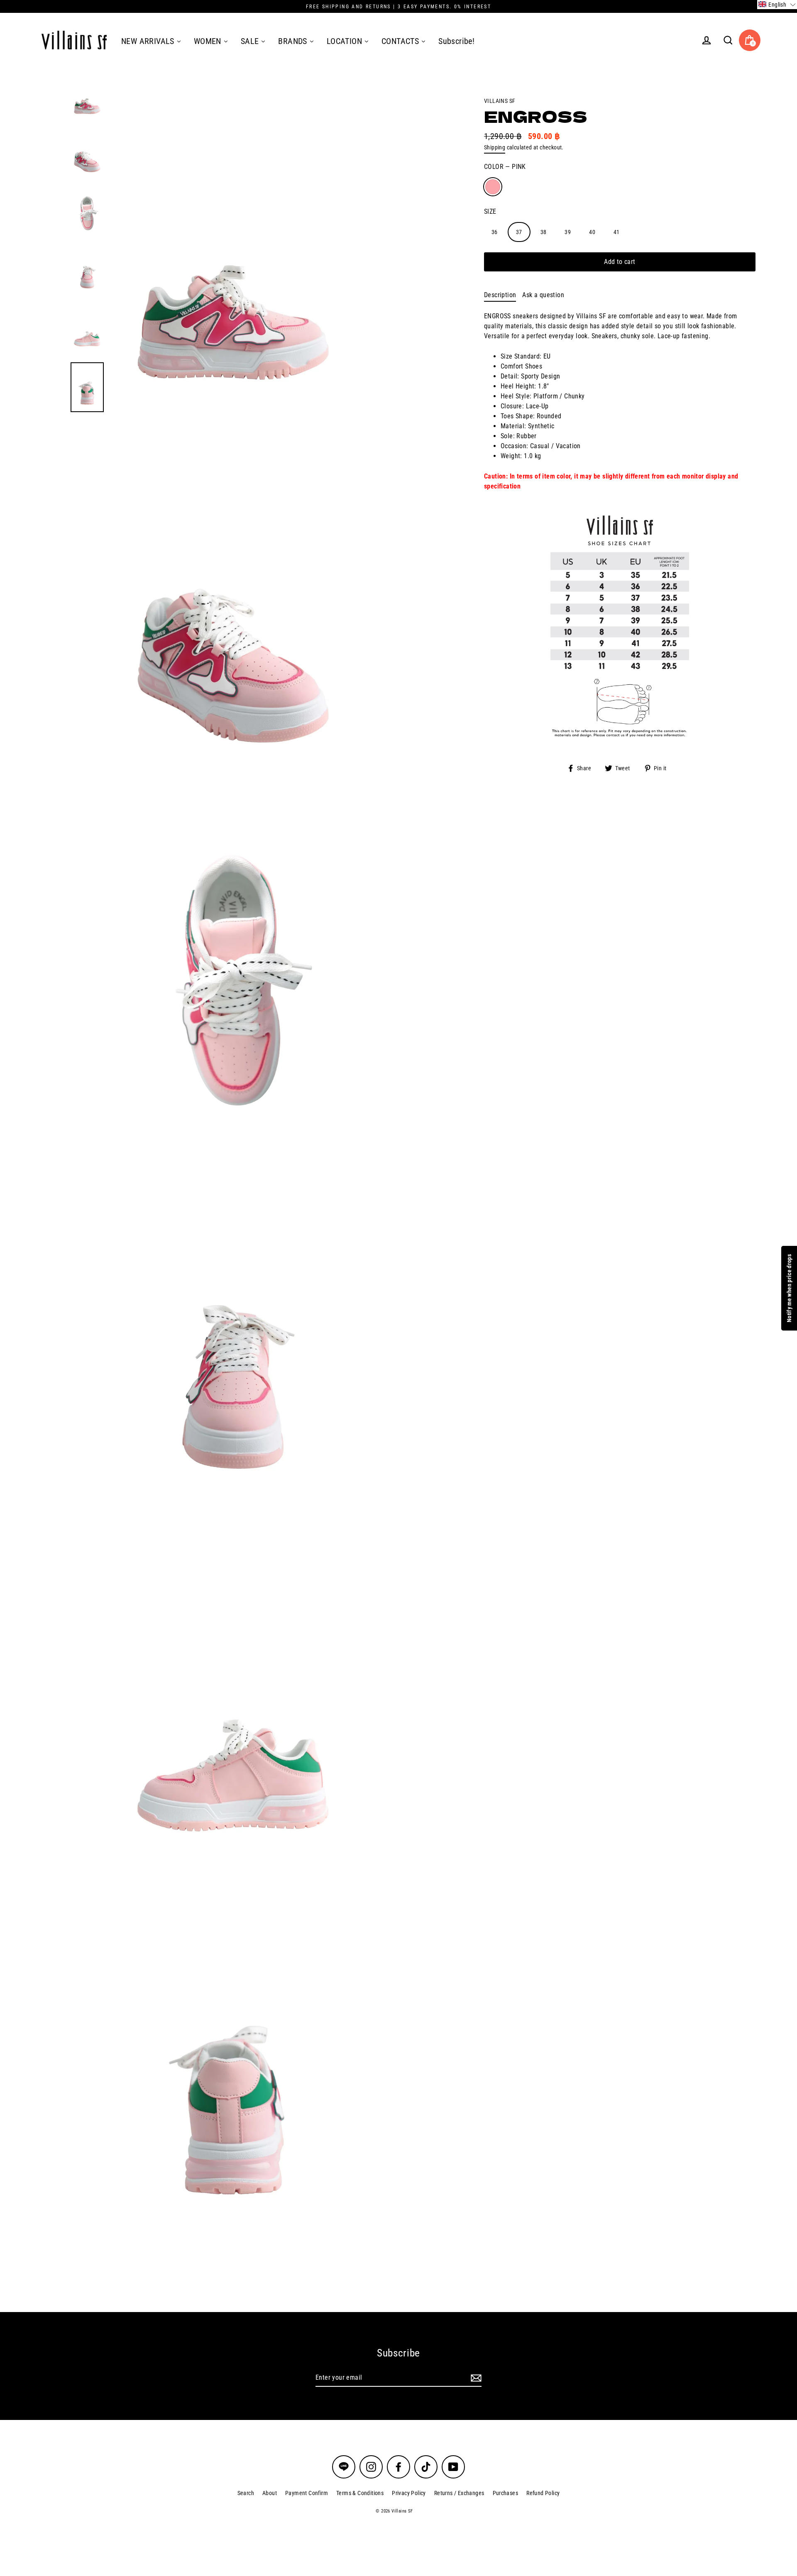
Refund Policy (543, 2493)
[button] (777, 5)
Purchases (506, 2493)
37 (519, 232)
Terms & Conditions (360, 2493)
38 (544, 232)
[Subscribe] (475, 2378)
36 (495, 232)
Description (500, 295)
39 (568, 232)
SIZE (490, 211)
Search (246, 2493)
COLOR (505, 167)
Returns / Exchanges (459, 2493)
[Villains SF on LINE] (344, 2467)
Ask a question (543, 295)
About (270, 2493)
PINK (493, 187)
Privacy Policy (409, 2493)
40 (592, 232)
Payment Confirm (307, 2493)
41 (617, 232)
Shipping (495, 147)
